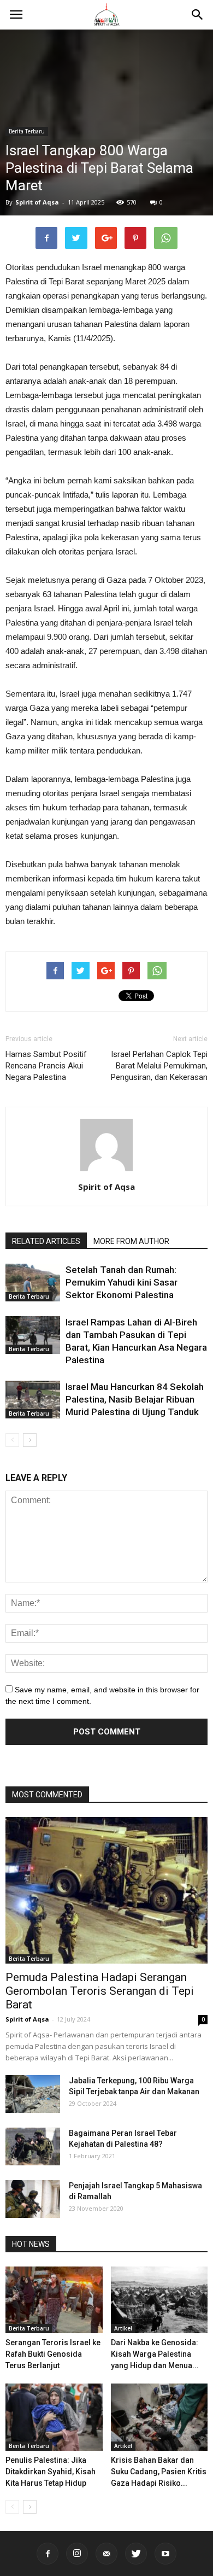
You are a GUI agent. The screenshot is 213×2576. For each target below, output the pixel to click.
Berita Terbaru (27, 131)
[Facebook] (48, 2554)
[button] (198, 15)
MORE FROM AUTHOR (131, 1241)
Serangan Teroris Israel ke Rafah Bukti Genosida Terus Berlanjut (53, 2354)
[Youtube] (165, 2554)
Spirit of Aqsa (37, 202)
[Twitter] (136, 2554)
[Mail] (106, 2554)
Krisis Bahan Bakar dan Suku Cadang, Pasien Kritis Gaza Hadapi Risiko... (159, 2472)
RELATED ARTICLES (46, 1241)
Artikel (123, 2328)
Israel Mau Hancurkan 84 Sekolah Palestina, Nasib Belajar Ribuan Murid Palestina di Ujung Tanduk (135, 1399)
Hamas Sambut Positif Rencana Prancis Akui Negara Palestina (46, 1066)
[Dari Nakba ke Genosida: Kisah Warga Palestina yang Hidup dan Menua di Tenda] (159, 2300)
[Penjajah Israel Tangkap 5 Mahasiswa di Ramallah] (33, 2199)
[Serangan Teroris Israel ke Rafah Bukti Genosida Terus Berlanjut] (54, 2300)
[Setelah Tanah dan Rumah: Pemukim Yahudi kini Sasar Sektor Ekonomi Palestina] (33, 1283)
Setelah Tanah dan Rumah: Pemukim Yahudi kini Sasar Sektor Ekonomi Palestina (122, 1282)
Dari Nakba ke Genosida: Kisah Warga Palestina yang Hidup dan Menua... (155, 2354)
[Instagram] (77, 2554)
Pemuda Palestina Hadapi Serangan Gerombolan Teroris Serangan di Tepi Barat (100, 1991)
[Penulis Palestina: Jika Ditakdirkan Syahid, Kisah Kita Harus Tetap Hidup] (54, 2417)
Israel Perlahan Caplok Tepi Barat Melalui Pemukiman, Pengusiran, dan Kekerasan (159, 1066)
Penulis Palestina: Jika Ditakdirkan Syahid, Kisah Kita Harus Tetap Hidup (51, 2472)
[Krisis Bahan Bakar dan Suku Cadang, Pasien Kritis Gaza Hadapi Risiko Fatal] (159, 2417)
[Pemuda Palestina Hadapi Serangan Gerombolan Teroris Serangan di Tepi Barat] (106, 1890)
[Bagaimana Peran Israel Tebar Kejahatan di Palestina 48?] (33, 2146)
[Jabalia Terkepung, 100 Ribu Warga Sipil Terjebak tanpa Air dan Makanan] (33, 2094)
